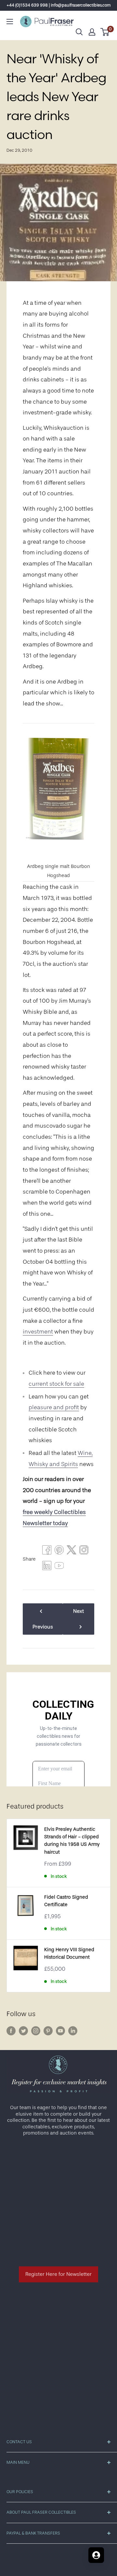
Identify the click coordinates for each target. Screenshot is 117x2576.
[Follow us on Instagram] (36, 2031)
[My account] (92, 32)
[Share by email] (84, 1551)
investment (38, 1332)
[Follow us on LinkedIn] (73, 2031)
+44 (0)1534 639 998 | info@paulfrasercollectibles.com (59, 5)
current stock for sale (56, 1384)
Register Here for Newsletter (58, 2274)
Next (78, 1611)
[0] (105, 32)
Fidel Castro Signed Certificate (66, 1901)
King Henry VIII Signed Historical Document (69, 1953)
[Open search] (79, 32)
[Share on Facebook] (47, 1551)
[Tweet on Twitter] (71, 1551)
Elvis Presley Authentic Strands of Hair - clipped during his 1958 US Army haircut (72, 1841)
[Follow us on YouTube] (60, 2031)
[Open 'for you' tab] (96, 2555)
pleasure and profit (54, 1407)
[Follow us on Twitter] (23, 2031)
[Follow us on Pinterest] (48, 2031)
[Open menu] (10, 22)
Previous (43, 1627)
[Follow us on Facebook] (11, 2031)
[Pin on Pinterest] (59, 1551)
